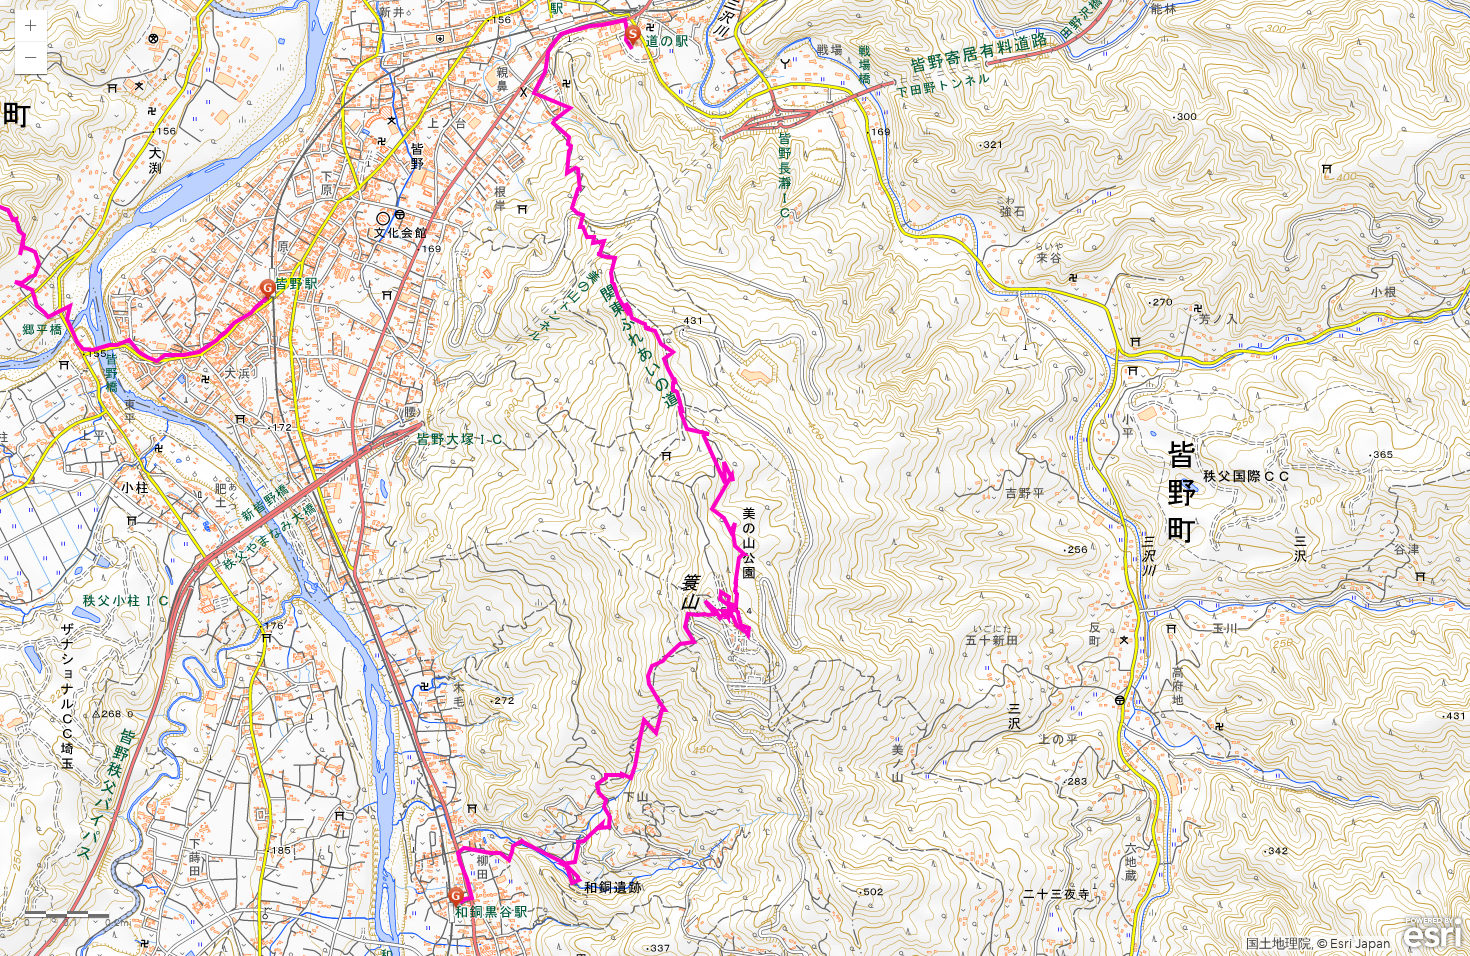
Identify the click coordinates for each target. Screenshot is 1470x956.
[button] (31, 26)
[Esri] (1432, 933)
